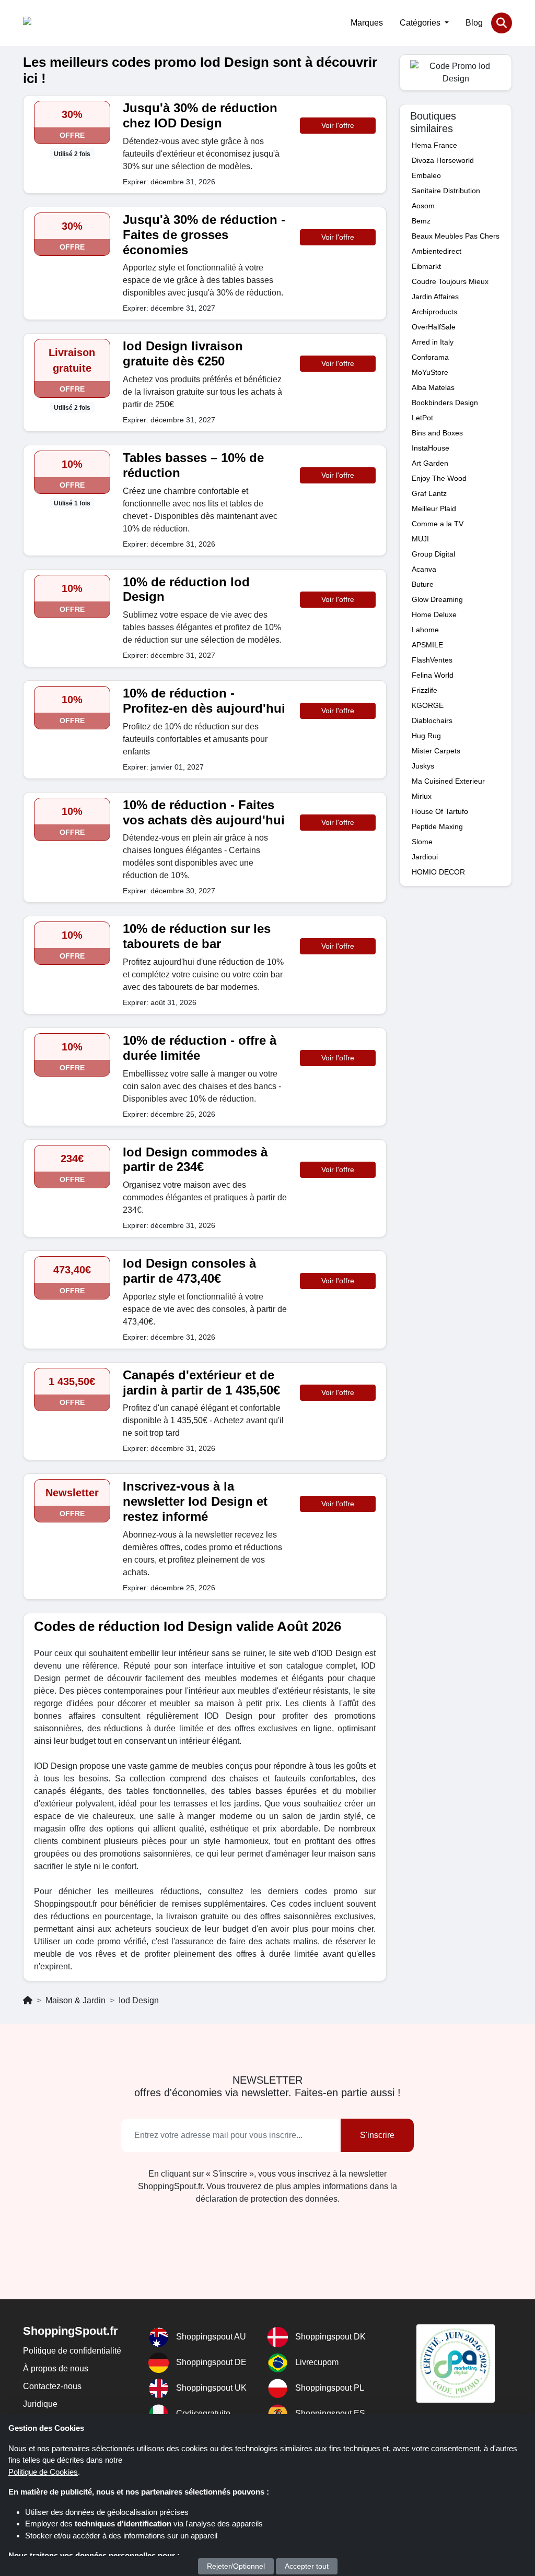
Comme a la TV (438, 524)
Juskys (423, 766)
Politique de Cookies (43, 2472)
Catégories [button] (421, 23)
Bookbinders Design (445, 403)
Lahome (425, 630)
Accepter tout (307, 2566)
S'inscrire (377, 2135)
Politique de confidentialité (72, 2351)
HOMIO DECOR (438, 872)
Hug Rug (426, 736)
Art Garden (430, 463)
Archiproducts (434, 312)
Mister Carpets (436, 751)
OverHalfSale (434, 327)
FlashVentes (432, 660)
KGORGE (428, 705)
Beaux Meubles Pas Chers (456, 236)
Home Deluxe (434, 615)
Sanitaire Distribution (446, 191)
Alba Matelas (433, 387)
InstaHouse (431, 448)
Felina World (433, 675)
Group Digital (433, 554)
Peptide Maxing (437, 826)
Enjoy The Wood (439, 478)
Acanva (424, 569)
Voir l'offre (338, 125)
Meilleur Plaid (434, 509)
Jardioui (425, 857)
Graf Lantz (429, 493)
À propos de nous (56, 2368)
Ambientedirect (437, 251)
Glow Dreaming (437, 599)
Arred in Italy (433, 342)
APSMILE (427, 645)
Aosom (423, 206)
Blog (474, 23)
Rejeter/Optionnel (236, 2566)
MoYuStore (430, 372)
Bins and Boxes (437, 433)
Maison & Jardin (75, 2000)
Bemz (421, 221)
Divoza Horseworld (443, 160)
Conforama (430, 357)
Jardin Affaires (435, 297)
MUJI (420, 539)
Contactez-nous (52, 2386)
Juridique (40, 2404)
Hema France (434, 145)
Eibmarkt (426, 266)
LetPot (422, 418)
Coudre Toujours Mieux (450, 281)
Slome (422, 842)
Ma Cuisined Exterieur (448, 781)
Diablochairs (432, 720)
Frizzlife (424, 690)
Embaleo (426, 175)
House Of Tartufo (440, 811)
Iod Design (139, 2000)
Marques (367, 23)
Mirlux (422, 796)
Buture (423, 584)
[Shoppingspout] (55, 23)
